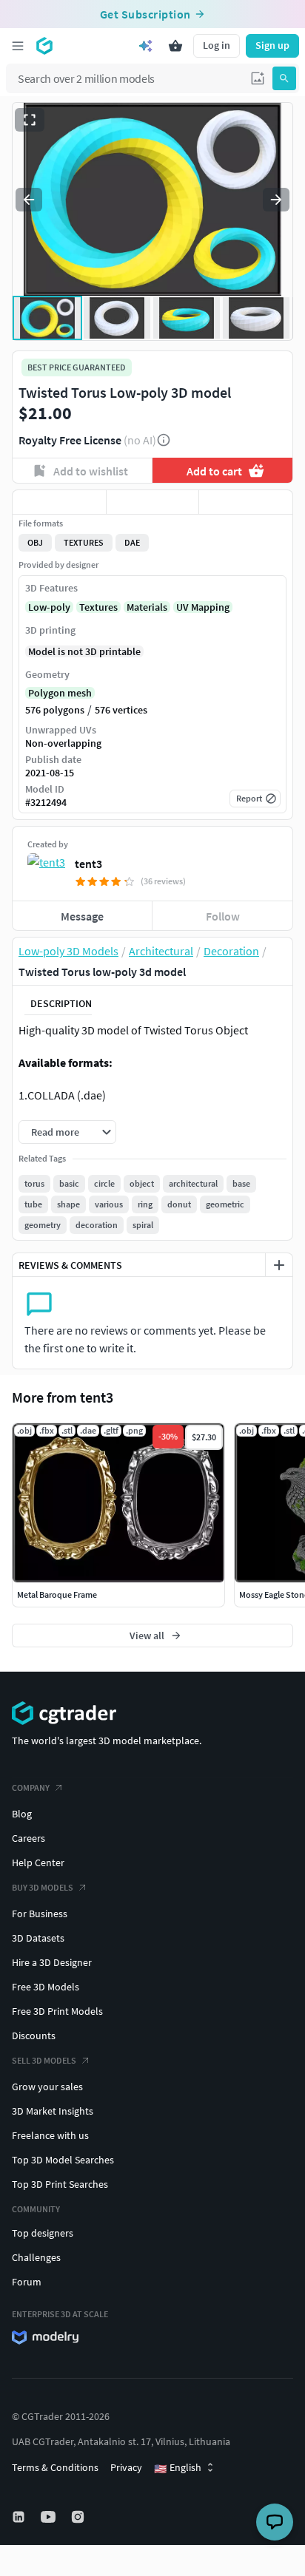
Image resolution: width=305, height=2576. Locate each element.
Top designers (43, 2233)
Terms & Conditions (55, 2467)
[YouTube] (50, 2517)
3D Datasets (38, 1938)
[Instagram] (79, 2517)
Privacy (126, 2467)
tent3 (88, 864)
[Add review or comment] (279, 1265)
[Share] (246, 502)
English (178, 2468)
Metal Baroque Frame (57, 1594)
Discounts (34, 2036)
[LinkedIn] (20, 2517)
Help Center (38, 1862)
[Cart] (175, 46)
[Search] (284, 78)
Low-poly (49, 607)
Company (31, 1787)
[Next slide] (276, 200)
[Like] (59, 502)
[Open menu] (18, 46)
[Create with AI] (146, 46)
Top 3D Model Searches (63, 2160)
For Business (40, 1914)
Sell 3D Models (44, 2060)
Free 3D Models (46, 1987)
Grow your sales (47, 2087)
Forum (27, 2282)
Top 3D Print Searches (60, 2184)
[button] (258, 78)
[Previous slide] (29, 200)
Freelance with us (50, 2135)
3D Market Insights (53, 2111)
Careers (29, 1838)
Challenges (36, 2257)
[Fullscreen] (30, 120)
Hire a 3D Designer (52, 1962)
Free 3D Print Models (57, 2011)
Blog (22, 1814)
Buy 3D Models (43, 1887)
